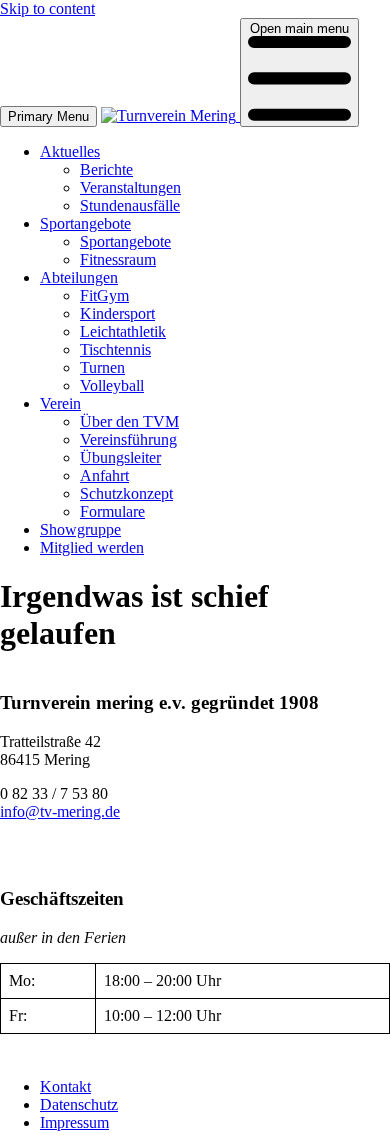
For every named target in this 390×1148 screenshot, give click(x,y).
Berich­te (106, 169)
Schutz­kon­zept (126, 493)
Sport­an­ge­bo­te (85, 223)
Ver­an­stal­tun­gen (130, 187)
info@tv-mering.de (60, 811)
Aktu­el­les (70, 151)
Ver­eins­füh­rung (128, 439)
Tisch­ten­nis (115, 349)
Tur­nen (102, 367)
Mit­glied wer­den (92, 547)
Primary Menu (48, 116)
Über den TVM (129, 421)
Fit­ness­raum (118, 259)
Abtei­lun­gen (79, 277)
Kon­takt (65, 1086)
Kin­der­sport (117, 313)
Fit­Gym (104, 295)
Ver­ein (60, 403)
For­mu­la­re (112, 511)
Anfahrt (104, 475)
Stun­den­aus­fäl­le (130, 205)
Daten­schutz (79, 1104)
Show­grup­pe (80, 529)
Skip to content (47, 8)
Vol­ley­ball (112, 385)
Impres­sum (74, 1122)
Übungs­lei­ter (120, 457)
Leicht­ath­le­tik (123, 331)
